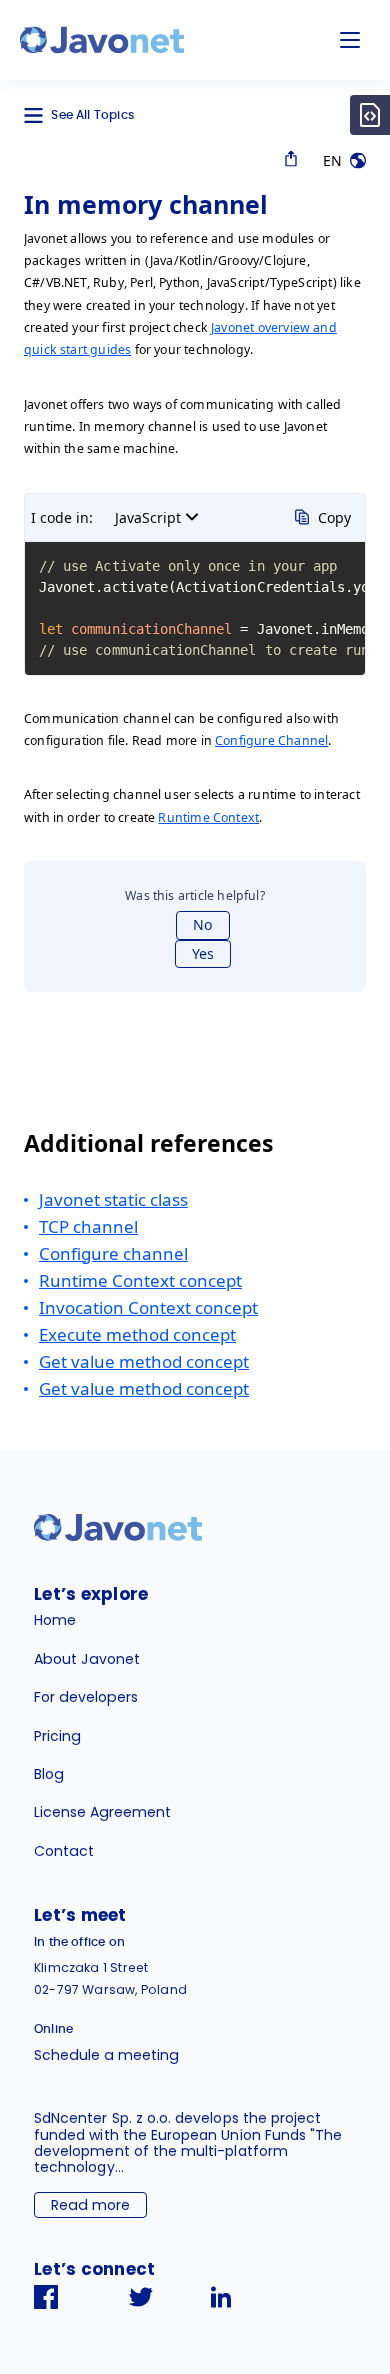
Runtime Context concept (140, 1280)
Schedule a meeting (106, 2055)
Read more (90, 2205)
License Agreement (102, 1812)
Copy (334, 517)
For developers (86, 1697)
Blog (49, 1774)
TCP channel (88, 1226)
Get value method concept (144, 1361)
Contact (64, 1851)
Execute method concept (137, 1334)
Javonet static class (113, 1199)
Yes (203, 953)
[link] (102, 40)
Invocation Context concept (148, 1307)
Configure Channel (271, 740)
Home (55, 1620)
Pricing (57, 1736)
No (203, 924)
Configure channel (113, 1253)
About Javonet (87, 1659)
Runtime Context (208, 817)
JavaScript (148, 517)
